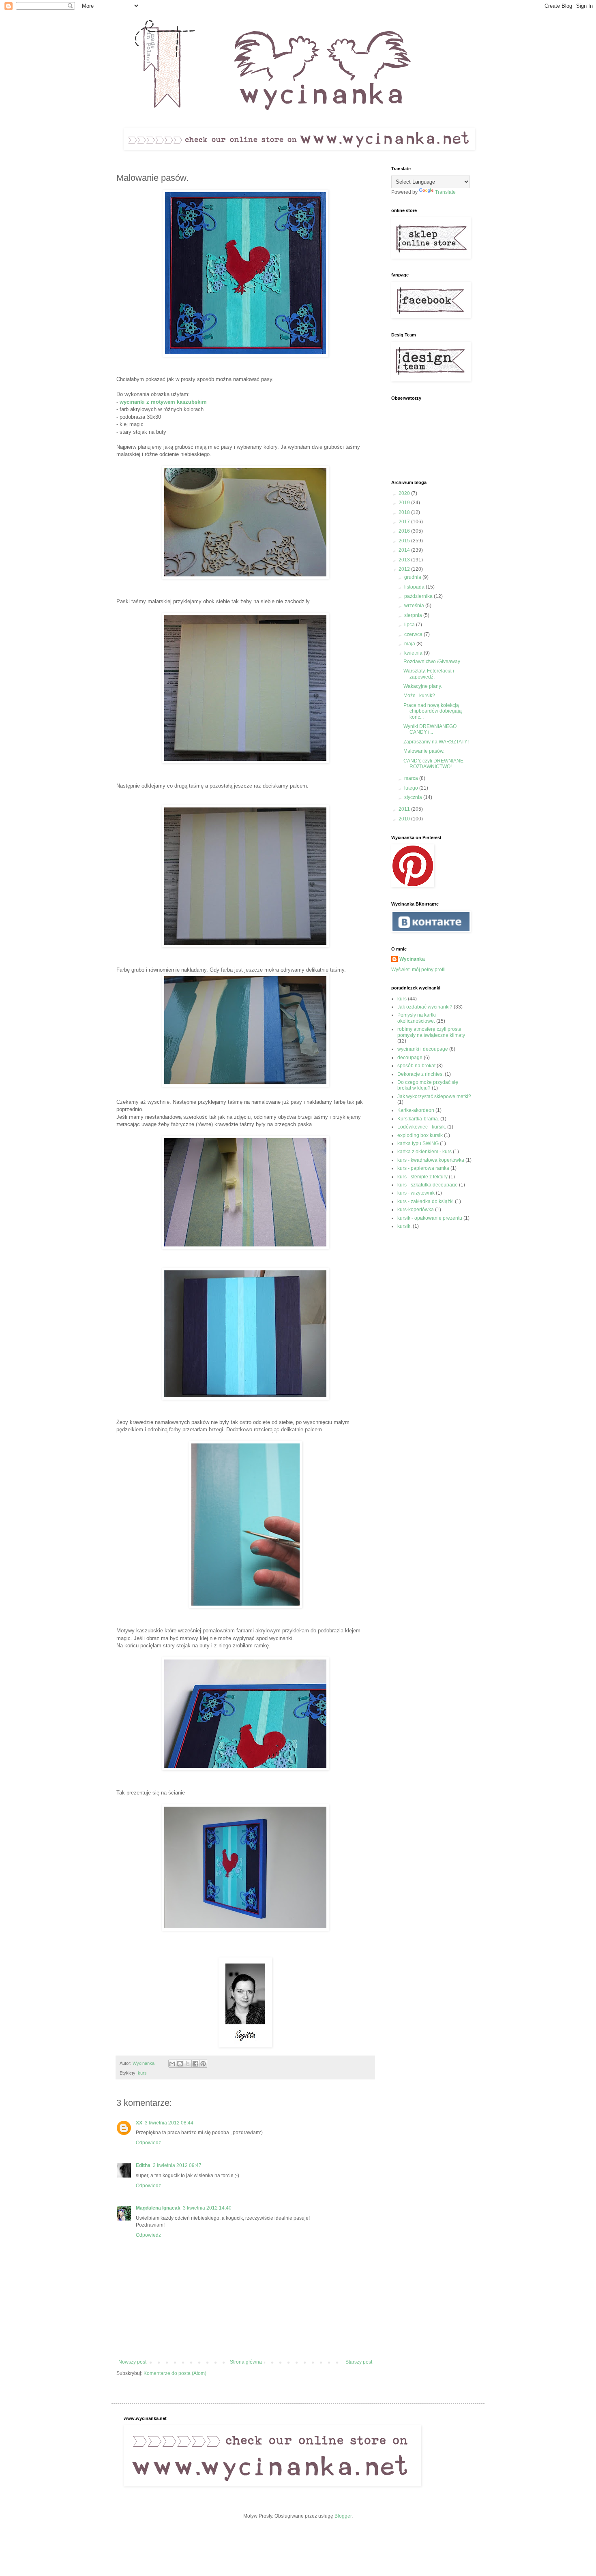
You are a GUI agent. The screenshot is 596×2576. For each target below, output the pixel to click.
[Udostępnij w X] (188, 2064)
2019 (405, 503)
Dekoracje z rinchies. (420, 1074)
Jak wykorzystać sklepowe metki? (434, 1096)
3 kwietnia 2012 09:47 (177, 2165)
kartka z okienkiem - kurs (424, 1152)
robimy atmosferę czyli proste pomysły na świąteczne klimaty (431, 1032)
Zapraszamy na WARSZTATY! (436, 742)
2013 (405, 560)
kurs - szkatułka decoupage (428, 1185)
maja (410, 644)
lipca (410, 625)
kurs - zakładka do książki (426, 1201)
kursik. (404, 1226)
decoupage (410, 1058)
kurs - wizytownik (416, 1193)
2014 (405, 550)
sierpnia (414, 615)
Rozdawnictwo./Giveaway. (432, 662)
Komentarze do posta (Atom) (175, 2373)
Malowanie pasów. (424, 751)
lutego (412, 788)
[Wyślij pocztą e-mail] (172, 2064)
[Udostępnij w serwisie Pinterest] (203, 2064)
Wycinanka (412, 959)
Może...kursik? (419, 696)
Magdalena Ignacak (158, 2208)
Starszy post (359, 2362)
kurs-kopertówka (416, 1210)
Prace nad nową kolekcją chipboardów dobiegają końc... (433, 711)
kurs (142, 2073)
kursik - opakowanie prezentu (430, 1218)
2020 (405, 493)
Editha (143, 2165)
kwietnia (414, 653)
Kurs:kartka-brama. (418, 1119)
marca (412, 778)
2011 (405, 809)
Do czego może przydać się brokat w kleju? (428, 1085)
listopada (415, 587)
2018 (405, 512)
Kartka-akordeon (416, 1110)
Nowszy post (132, 2362)
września (415, 606)
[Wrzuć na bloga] (180, 2064)
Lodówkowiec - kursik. (422, 1127)
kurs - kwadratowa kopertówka (431, 1160)
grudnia (413, 577)
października (419, 596)
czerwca (414, 634)
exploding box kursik (420, 1135)
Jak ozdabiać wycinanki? (425, 1007)
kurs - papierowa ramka (423, 1168)
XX (139, 2123)
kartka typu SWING (418, 1143)
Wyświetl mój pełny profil (418, 970)
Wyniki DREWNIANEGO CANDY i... (430, 729)
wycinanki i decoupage (423, 1049)
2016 (405, 531)
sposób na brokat (416, 1066)
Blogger (343, 2516)
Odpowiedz (148, 2143)
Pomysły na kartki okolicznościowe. (417, 1018)
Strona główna (246, 2362)
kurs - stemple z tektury (422, 1177)
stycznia (414, 797)
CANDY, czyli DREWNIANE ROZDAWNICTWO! (433, 764)
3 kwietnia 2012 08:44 (169, 2123)
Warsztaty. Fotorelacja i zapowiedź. (429, 674)
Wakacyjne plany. (423, 686)
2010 (405, 819)
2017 (405, 522)
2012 (405, 569)
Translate (445, 192)
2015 (405, 541)
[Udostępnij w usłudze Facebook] (195, 2064)
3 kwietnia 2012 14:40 (207, 2208)
